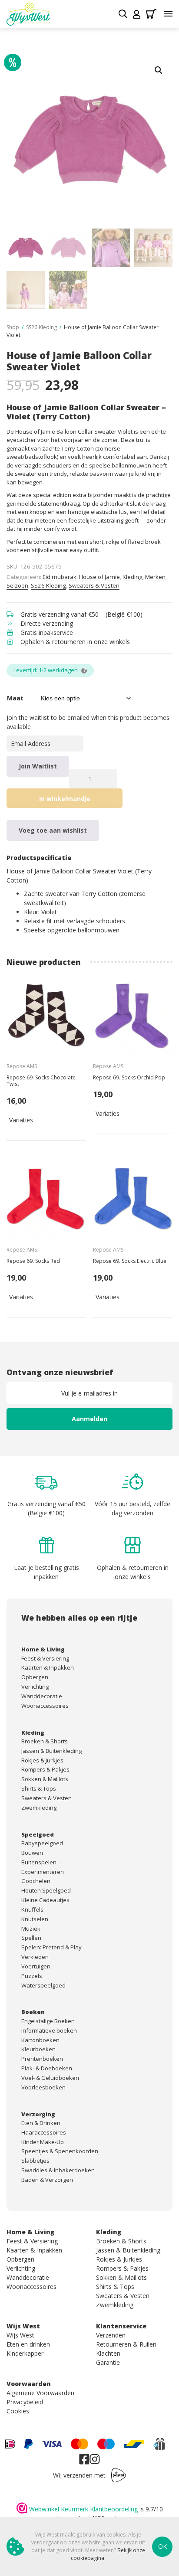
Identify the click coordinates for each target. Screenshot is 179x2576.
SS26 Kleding (41, 327)
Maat (15, 698)
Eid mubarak (60, 577)
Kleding (133, 577)
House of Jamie (99, 577)
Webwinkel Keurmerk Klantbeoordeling (83, 2509)
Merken (155, 577)
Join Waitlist (38, 766)
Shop (13, 327)
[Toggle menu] (168, 14)
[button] (159, 70)
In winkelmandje (65, 799)
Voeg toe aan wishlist (53, 830)
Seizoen (17, 585)
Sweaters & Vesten (94, 585)
